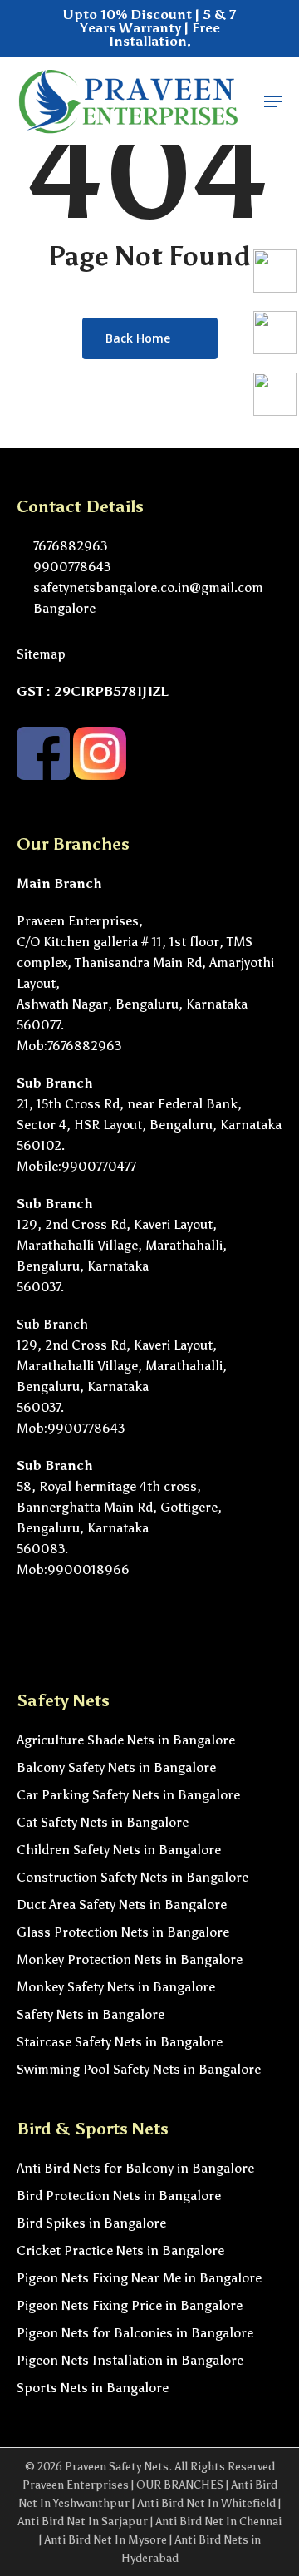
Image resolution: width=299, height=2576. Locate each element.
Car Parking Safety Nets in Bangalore (128, 1795)
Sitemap (41, 654)
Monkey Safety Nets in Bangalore (116, 1987)
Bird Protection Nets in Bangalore (119, 2196)
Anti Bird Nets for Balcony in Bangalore (135, 2168)
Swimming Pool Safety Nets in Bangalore (139, 2069)
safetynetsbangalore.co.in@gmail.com (147, 587)
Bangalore (63, 608)
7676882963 (69, 546)
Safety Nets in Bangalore (91, 2014)
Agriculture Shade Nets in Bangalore (126, 1740)
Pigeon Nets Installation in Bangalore (130, 2360)
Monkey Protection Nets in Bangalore (130, 1959)
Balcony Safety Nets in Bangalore (116, 1767)
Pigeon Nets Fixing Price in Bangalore (130, 2305)
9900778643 (70, 567)
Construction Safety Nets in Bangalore (132, 1877)
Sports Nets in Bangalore (93, 2388)
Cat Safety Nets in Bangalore (103, 1822)
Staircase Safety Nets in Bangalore (120, 2042)
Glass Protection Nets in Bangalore (123, 1932)
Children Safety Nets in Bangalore (119, 1850)
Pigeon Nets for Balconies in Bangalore (135, 2333)
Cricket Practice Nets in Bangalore (120, 2250)
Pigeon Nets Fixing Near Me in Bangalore (139, 2278)
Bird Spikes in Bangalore (91, 2223)
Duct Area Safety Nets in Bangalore (122, 1905)
